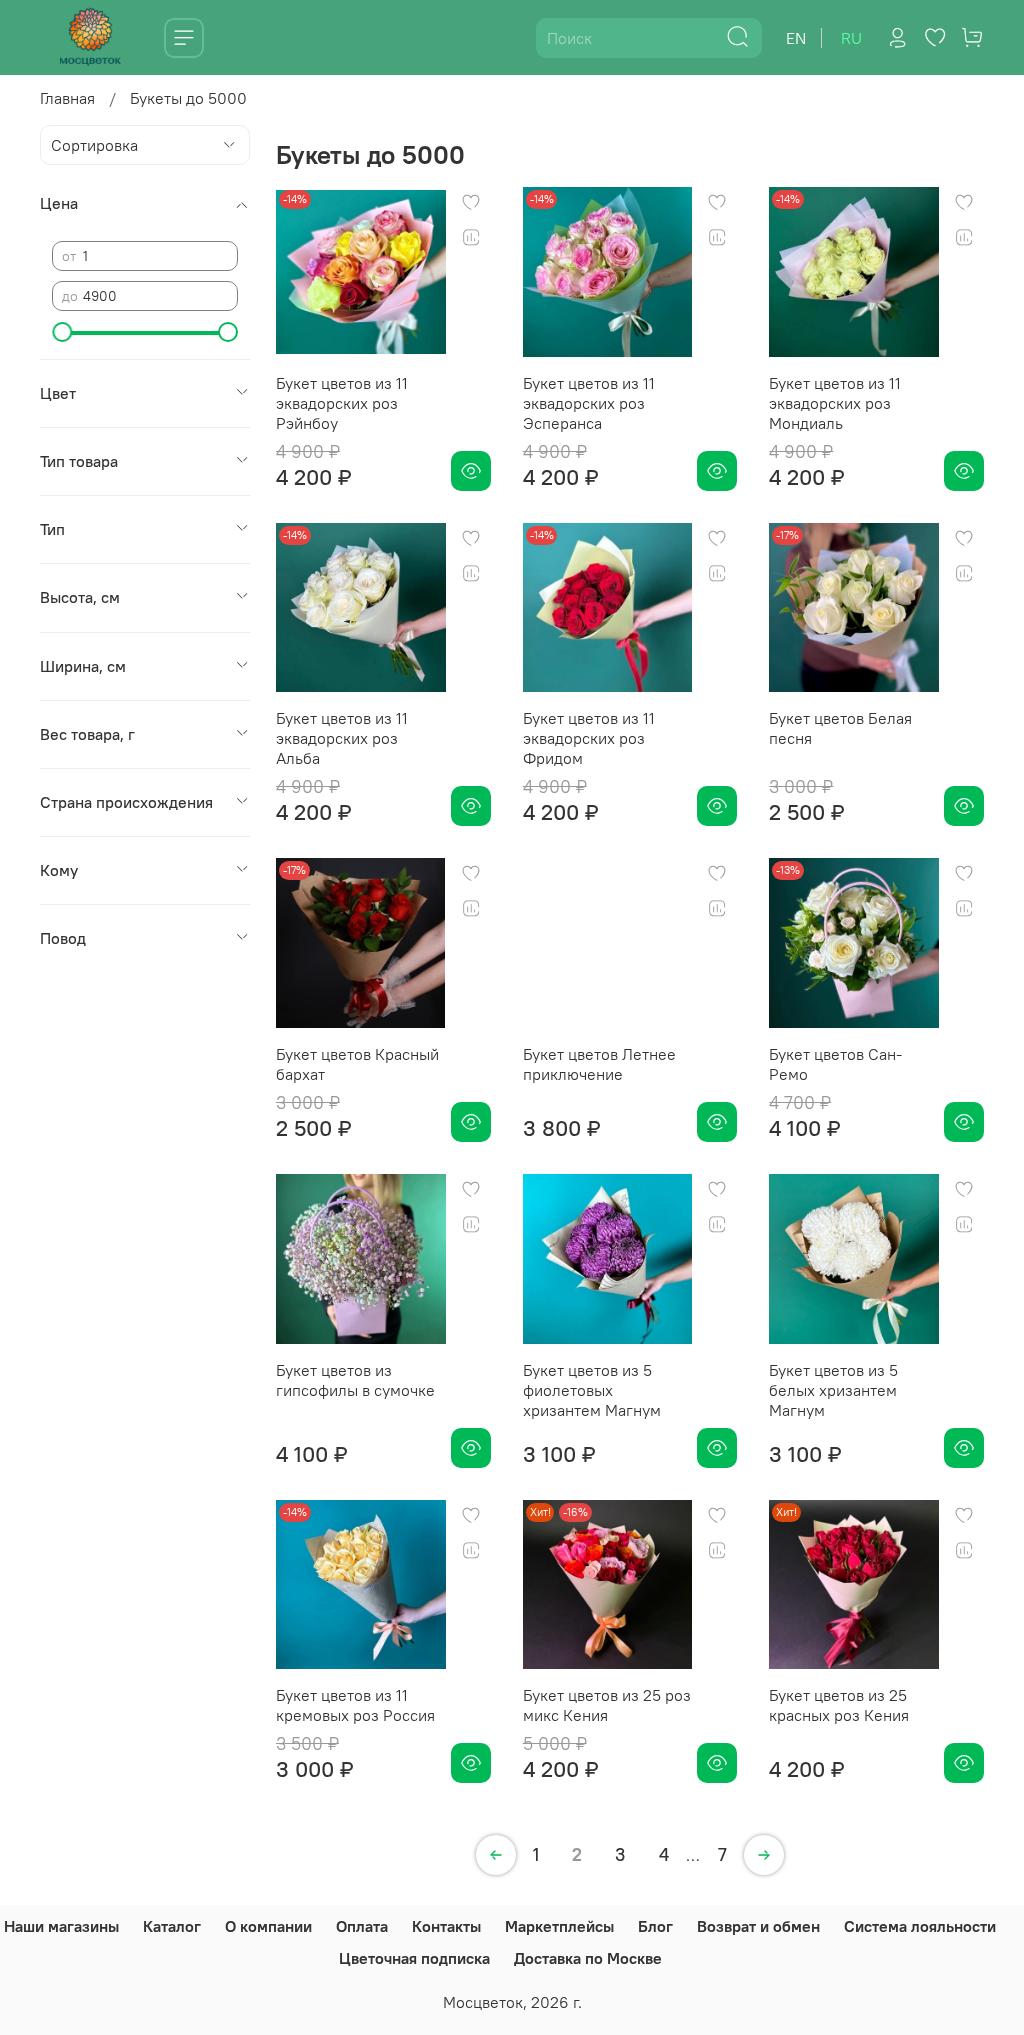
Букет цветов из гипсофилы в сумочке (355, 1380)
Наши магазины (61, 1926)
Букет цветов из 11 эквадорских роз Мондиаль (835, 403)
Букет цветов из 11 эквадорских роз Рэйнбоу (342, 403)
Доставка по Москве (588, 1958)
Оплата (362, 1926)
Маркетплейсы (559, 1926)
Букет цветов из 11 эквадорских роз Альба (342, 738)
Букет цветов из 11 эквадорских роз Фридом (589, 738)
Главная (67, 98)
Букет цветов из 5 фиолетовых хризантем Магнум (592, 1390)
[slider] (62, 332)
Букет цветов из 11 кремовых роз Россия (355, 1705)
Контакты (446, 1926)
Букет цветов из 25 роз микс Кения (607, 1705)
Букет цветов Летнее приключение (599, 1064)
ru (851, 38)
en (796, 38)
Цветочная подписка (414, 1958)
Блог (655, 1926)
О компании (268, 1926)
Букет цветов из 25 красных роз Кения (839, 1705)
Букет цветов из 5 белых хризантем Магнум (833, 1390)
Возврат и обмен (758, 1926)
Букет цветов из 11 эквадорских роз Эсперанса (589, 403)
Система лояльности (920, 1926)
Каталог (172, 1926)
